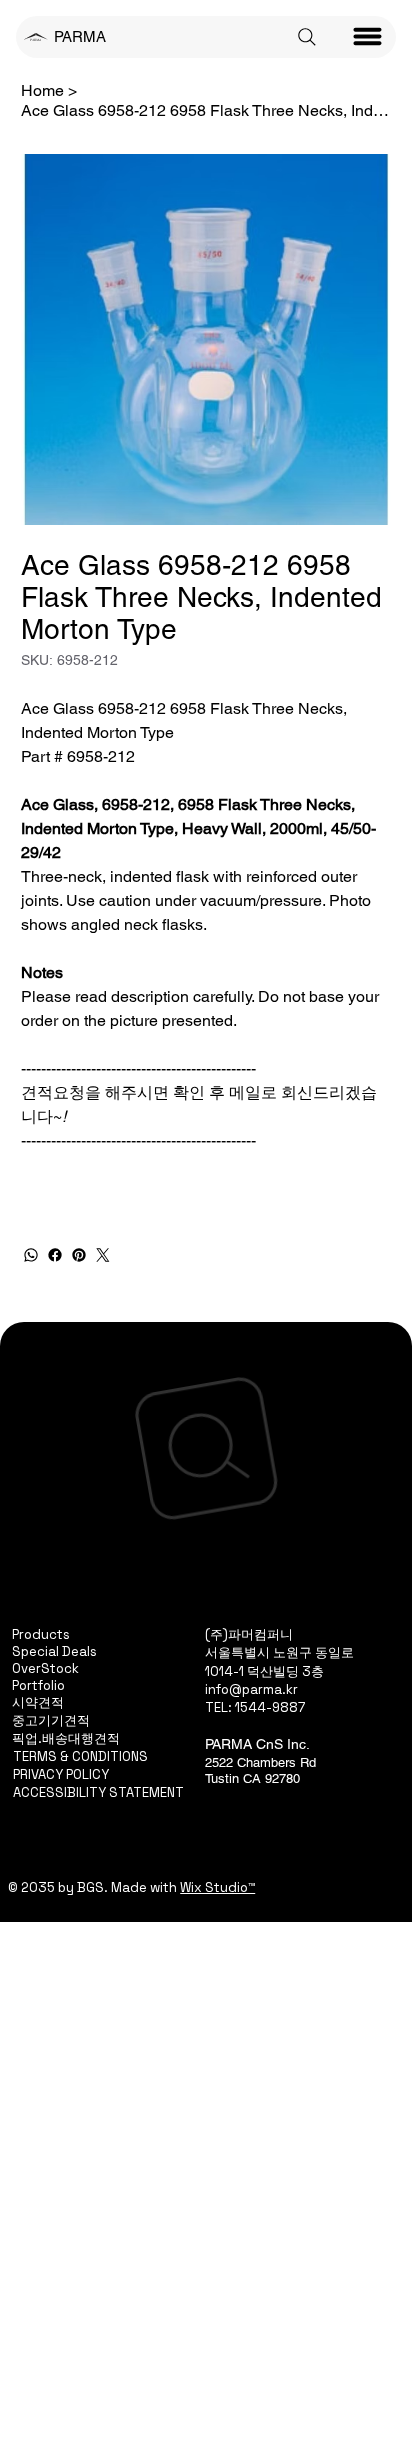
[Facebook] (55, 1255)
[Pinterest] (79, 1255)
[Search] (307, 37)
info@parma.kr (251, 1689)
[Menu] (368, 37)
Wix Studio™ (217, 1887)
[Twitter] (103, 1255)
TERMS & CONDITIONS (80, 1756)
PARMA (80, 36)
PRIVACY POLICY (61, 1774)
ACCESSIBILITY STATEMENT (98, 1792)
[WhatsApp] (31, 1255)
